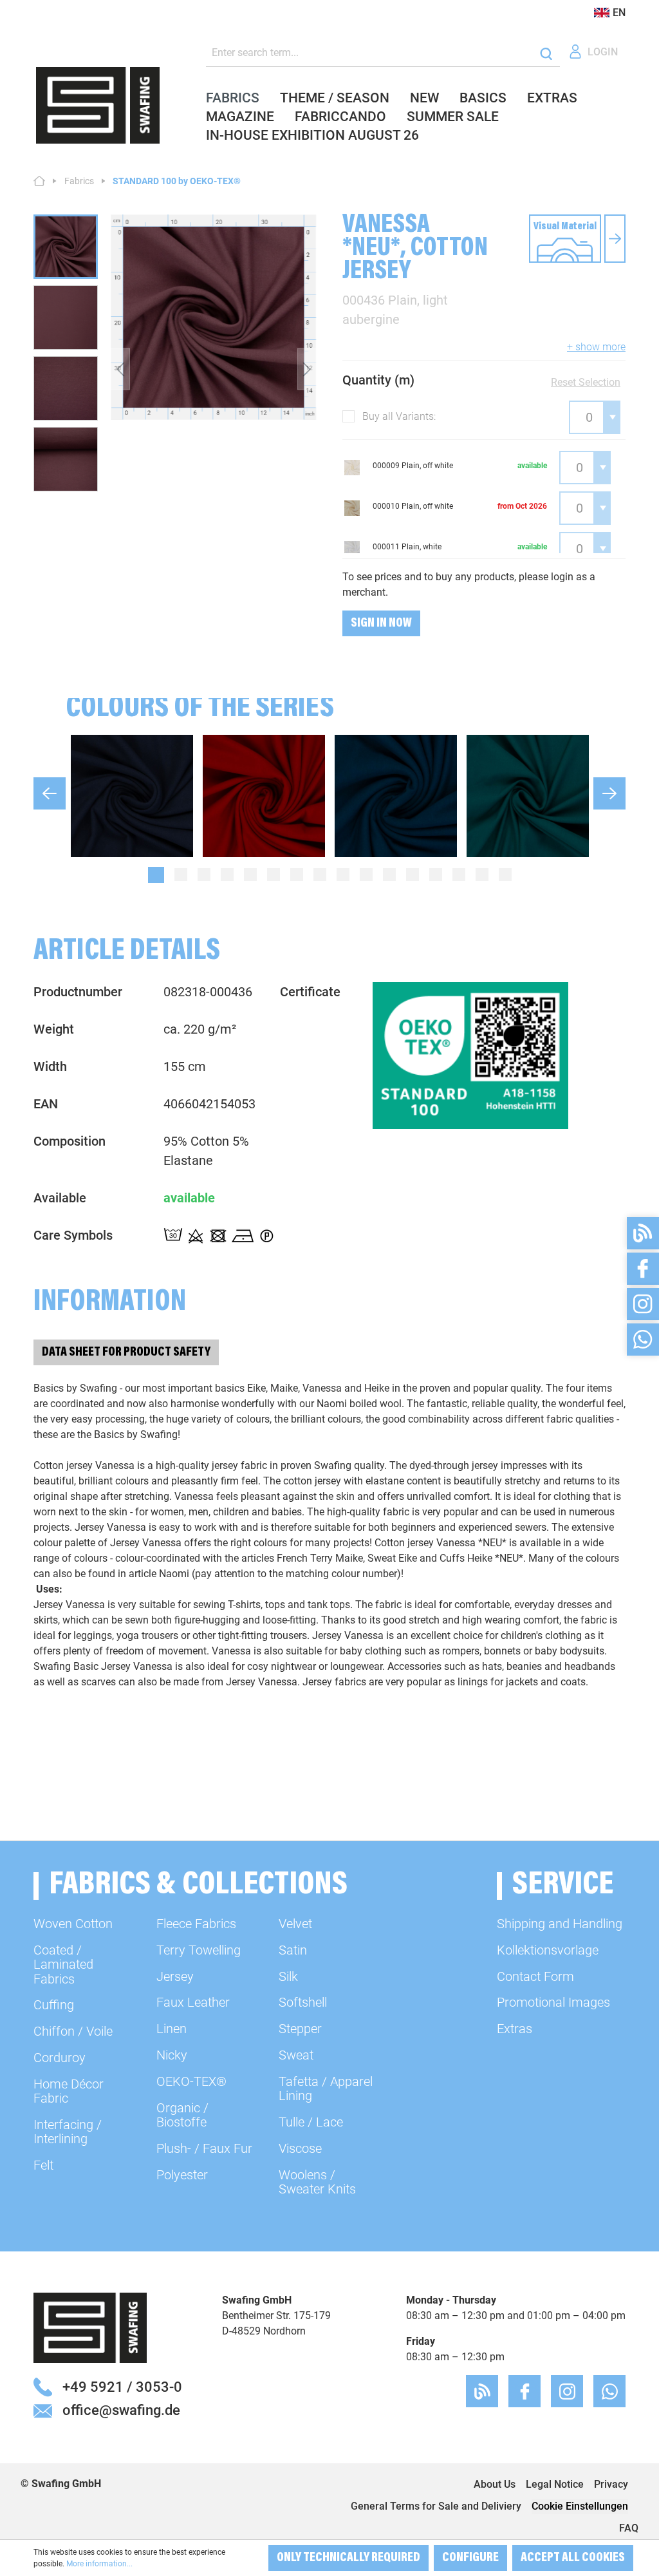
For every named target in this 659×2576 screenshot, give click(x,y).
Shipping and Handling (560, 1924)
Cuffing (54, 2005)
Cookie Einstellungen (580, 2506)
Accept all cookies (573, 2558)
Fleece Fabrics (196, 1924)
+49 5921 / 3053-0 (122, 2387)
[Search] (546, 53)
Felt (43, 2165)
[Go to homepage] (98, 105)
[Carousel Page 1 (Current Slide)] (156, 875)
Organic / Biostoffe (182, 2115)
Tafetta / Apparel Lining (326, 2088)
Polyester (182, 2175)
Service (563, 1886)
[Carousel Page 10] (366, 875)
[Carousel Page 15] (482, 875)
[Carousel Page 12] (413, 875)
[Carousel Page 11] (389, 875)
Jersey (175, 1976)
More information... (99, 2564)
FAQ (629, 2528)
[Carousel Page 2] (181, 875)
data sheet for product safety (126, 1352)
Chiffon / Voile (73, 2031)
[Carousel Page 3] (204, 875)
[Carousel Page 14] (459, 875)
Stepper (300, 2029)
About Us (495, 2484)
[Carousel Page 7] (297, 875)
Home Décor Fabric (69, 2091)
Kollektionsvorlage (548, 1950)
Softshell (303, 2002)
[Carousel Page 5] (250, 875)
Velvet (295, 1924)
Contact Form (535, 1976)
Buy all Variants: (399, 416)
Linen (172, 2029)
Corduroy (60, 2058)
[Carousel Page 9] (343, 875)
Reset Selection (586, 382)
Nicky (172, 2055)
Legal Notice (555, 2484)
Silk (288, 1976)
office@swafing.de (121, 2410)
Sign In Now (381, 623)
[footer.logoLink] (90, 2327)
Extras (515, 2029)
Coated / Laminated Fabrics (63, 1965)
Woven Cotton (73, 1924)
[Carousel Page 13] (436, 875)
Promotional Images (553, 2002)
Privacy (611, 2484)
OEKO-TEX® (191, 2081)
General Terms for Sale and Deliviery (436, 2506)
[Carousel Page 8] (320, 875)
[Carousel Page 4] (227, 875)
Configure (470, 2558)
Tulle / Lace (311, 2122)
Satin (293, 1950)
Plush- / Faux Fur (204, 2148)
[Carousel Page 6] (274, 875)
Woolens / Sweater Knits (317, 2182)
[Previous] (120, 369)
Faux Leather (193, 2002)
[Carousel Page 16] (505, 875)
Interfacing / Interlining (68, 2132)
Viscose (300, 2148)
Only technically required (348, 2558)
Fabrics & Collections (198, 1886)
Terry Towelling (199, 1950)
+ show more (596, 347)
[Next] (307, 369)
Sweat (296, 2055)
